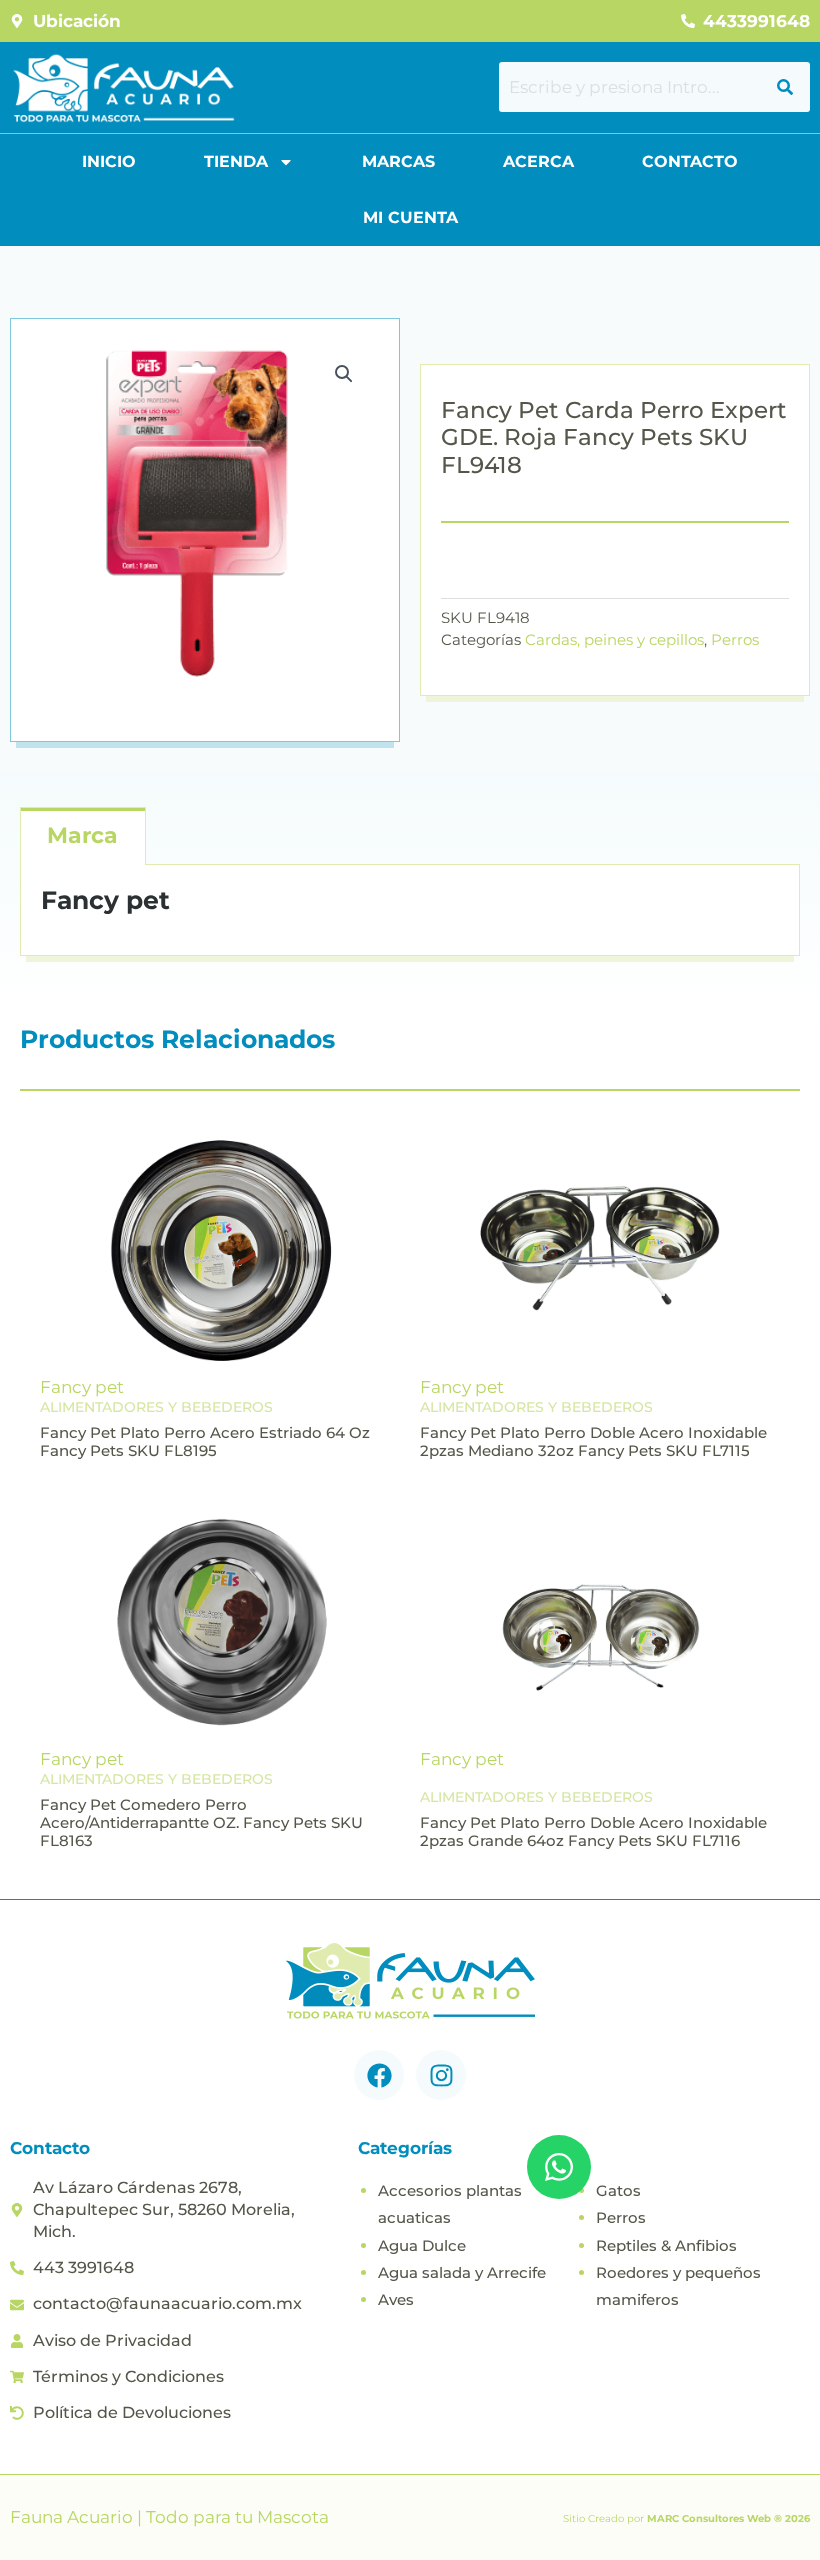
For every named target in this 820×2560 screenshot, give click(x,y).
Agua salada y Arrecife (462, 2272)
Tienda (236, 161)
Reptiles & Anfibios (666, 2245)
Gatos (618, 2190)
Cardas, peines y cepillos (614, 639)
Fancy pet (82, 1387)
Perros (735, 639)
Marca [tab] (82, 835)
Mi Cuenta (410, 217)
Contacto (690, 161)
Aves (396, 2299)
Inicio (109, 161)
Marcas (398, 161)
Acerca (538, 161)
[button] (344, 374)
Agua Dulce (422, 2245)
